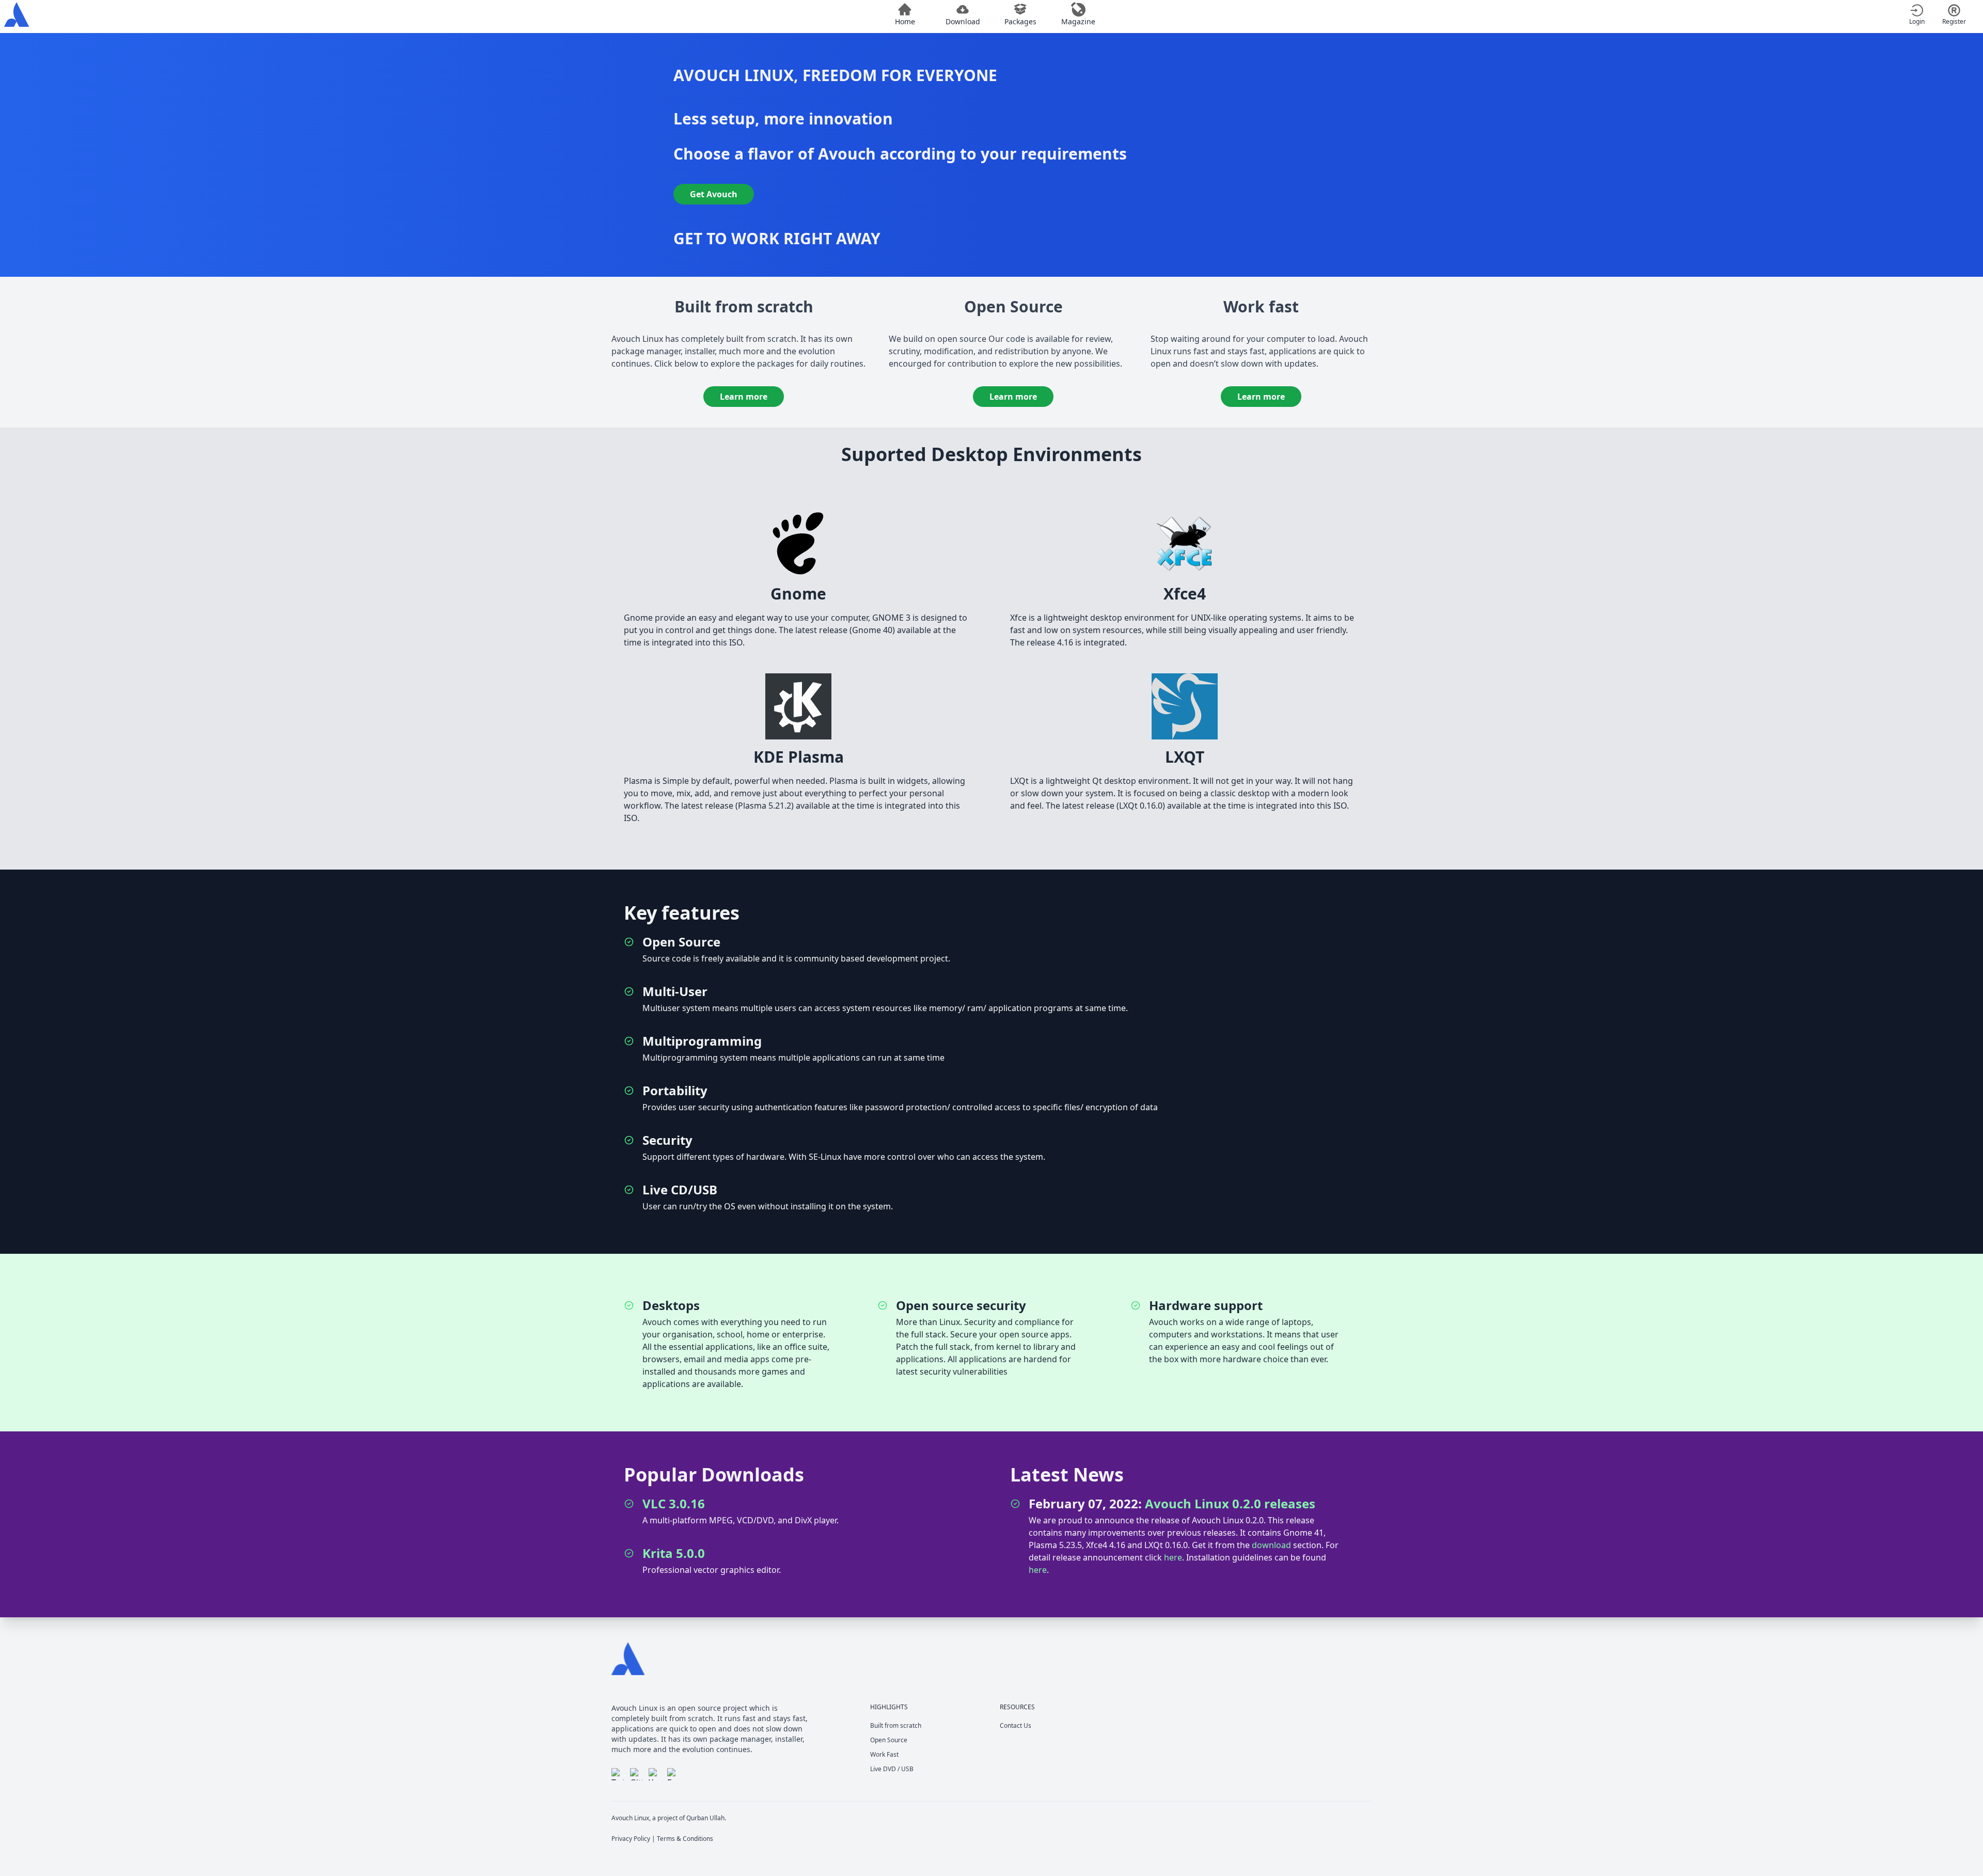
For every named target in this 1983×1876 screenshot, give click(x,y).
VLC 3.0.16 (674, 1503)
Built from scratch (896, 1725)
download (1271, 1545)
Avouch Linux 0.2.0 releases (1230, 1503)
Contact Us (1016, 1725)
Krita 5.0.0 (674, 1553)
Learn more (744, 397)
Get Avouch (714, 194)
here (1173, 1557)
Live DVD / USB (892, 1769)
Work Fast (884, 1754)
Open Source (889, 1740)
